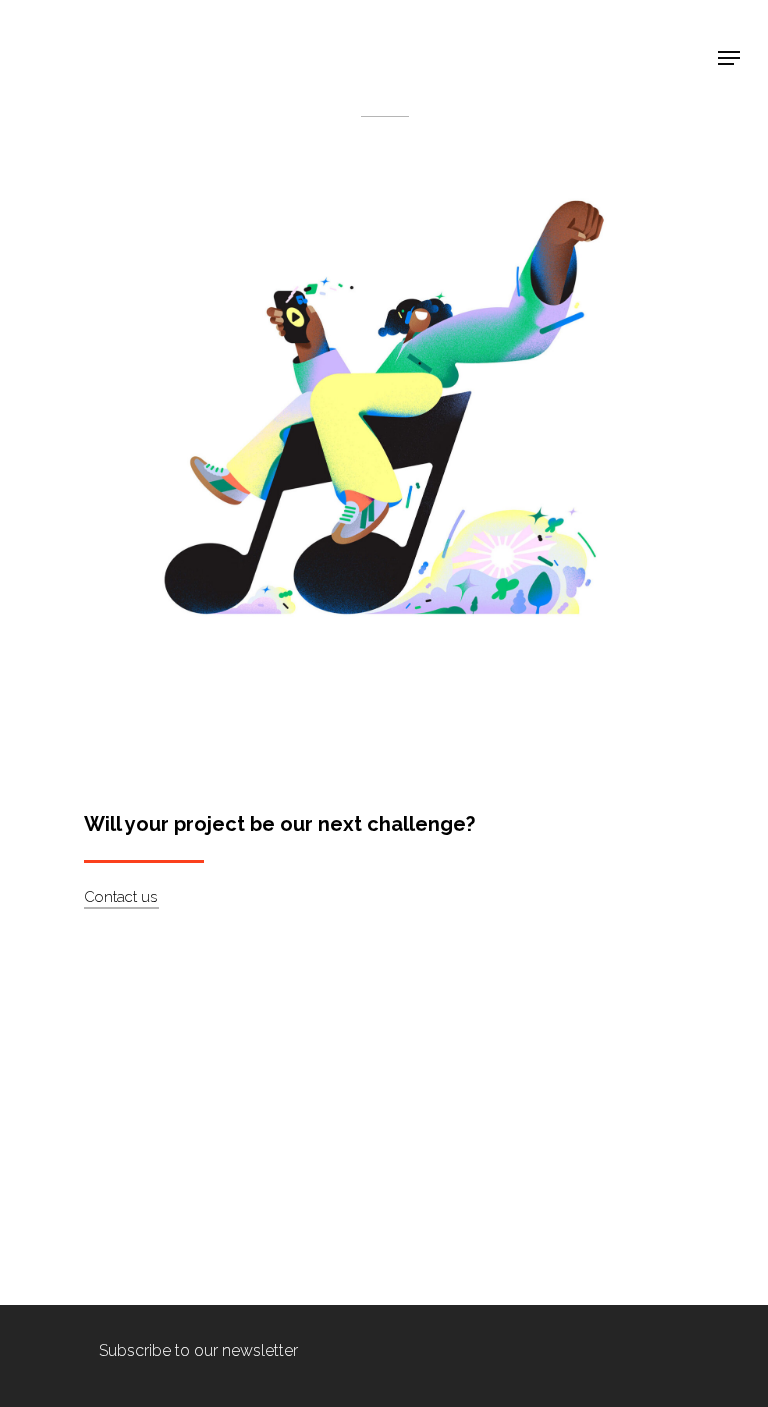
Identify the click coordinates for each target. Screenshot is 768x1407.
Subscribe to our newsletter (198, 1350)
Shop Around (92, 31)
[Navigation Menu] (729, 58)
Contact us (120, 897)
